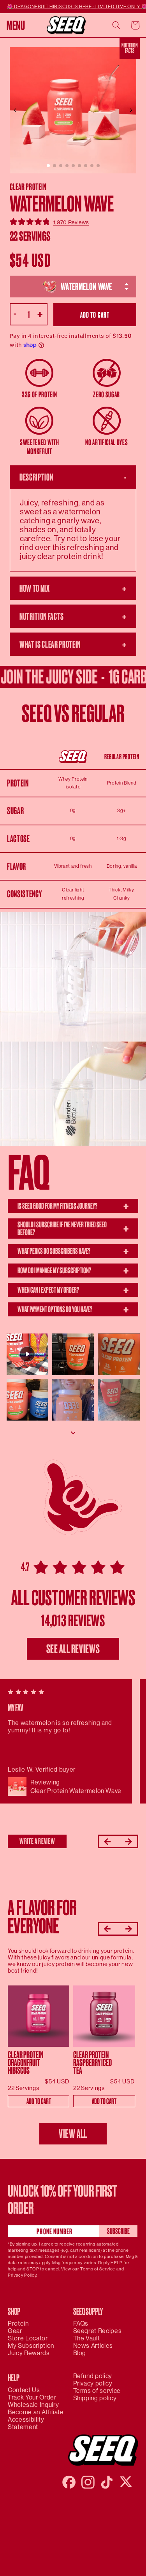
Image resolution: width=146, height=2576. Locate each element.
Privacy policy (93, 2383)
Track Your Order (32, 2397)
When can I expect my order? (73, 1290)
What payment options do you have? (73, 1309)
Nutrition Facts (130, 48)
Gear (15, 2331)
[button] (16, 25)
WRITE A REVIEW (37, 1841)
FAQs (81, 2323)
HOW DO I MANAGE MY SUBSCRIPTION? (73, 1271)
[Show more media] (73, 1433)
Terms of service (97, 2391)
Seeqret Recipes (98, 2331)
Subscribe (118, 2231)
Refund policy (93, 2376)
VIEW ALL (73, 2134)
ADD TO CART (39, 2101)
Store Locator (28, 2338)
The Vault (87, 2338)
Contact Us (24, 2390)
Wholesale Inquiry (33, 2405)
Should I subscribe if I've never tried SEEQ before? (73, 1228)
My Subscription (31, 2346)
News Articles (93, 2346)
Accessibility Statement (26, 2423)
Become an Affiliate (36, 2412)
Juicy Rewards (29, 2353)
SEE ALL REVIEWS (73, 1649)
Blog (80, 2353)
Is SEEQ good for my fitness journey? (73, 1206)
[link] (71, 222)
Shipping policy (95, 2398)
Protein (18, 2323)
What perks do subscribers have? (73, 1251)
